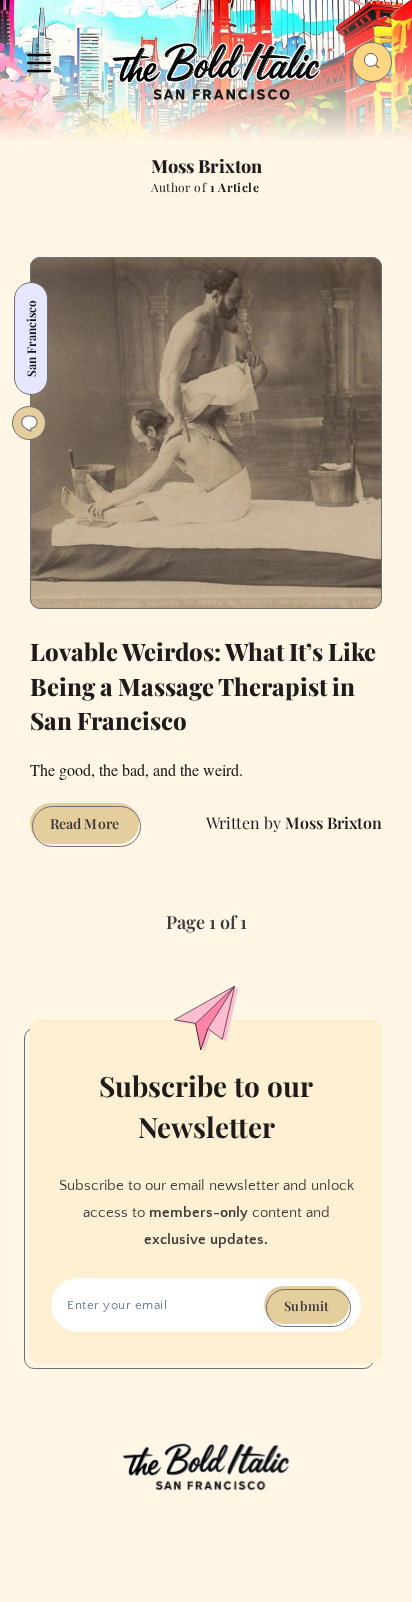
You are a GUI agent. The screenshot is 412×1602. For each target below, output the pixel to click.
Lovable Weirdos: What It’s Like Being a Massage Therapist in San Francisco (203, 686)
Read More (94, 828)
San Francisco (31, 338)
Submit (306, 1305)
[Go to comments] (29, 423)
